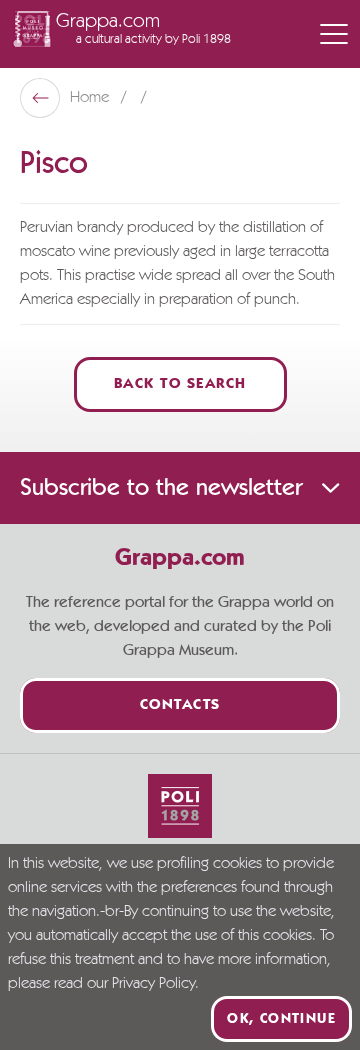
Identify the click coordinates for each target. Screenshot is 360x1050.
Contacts (180, 705)
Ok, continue (281, 1019)
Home (91, 98)
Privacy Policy (153, 984)
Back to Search (180, 384)
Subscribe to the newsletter (161, 488)
